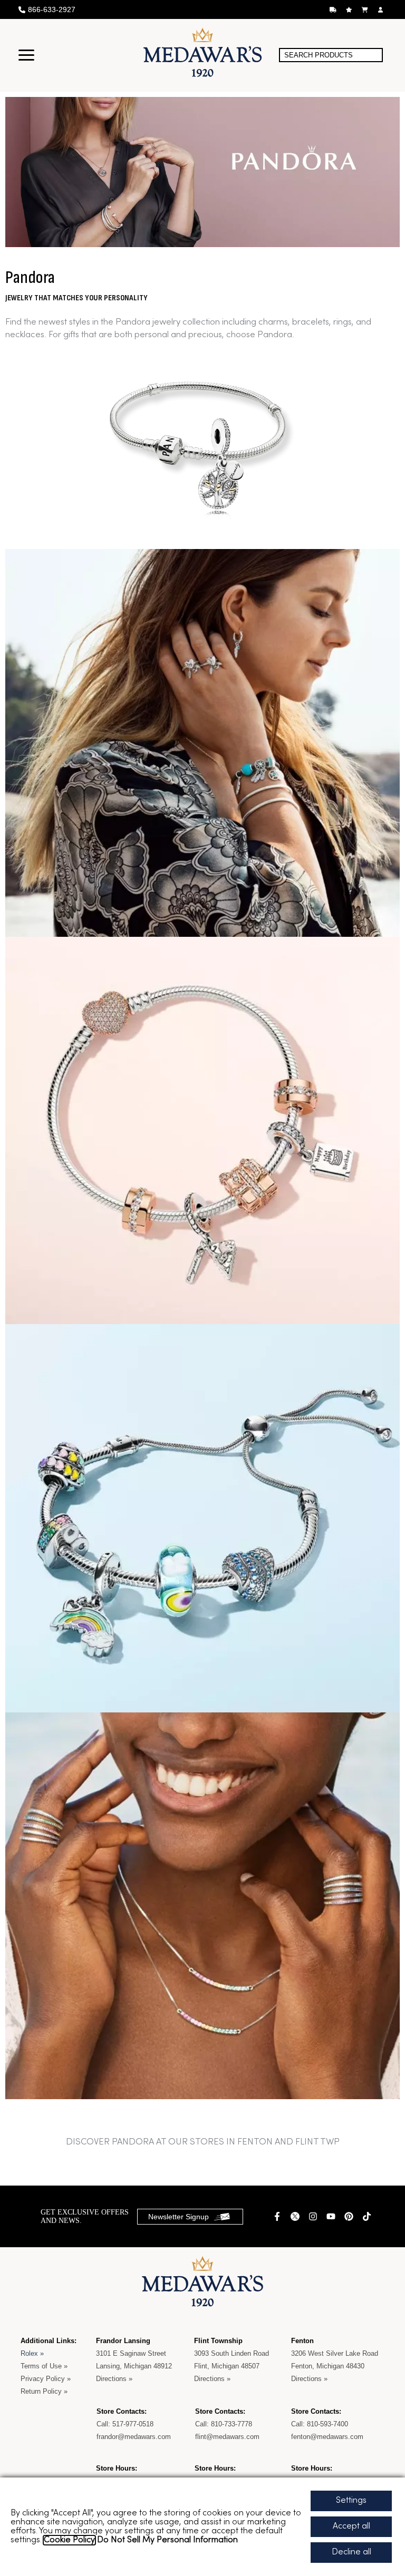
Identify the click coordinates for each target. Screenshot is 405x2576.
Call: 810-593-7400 (320, 2424)
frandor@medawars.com (134, 2437)
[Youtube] (332, 2216)
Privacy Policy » (46, 2379)
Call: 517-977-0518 (126, 2424)
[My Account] (382, 10)
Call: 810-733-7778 (224, 2424)
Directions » (114, 2379)
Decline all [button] (351, 2552)
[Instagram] (314, 2216)
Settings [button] (351, 2501)
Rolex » (32, 2353)
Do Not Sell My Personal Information (167, 2540)
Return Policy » (44, 2391)
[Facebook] (278, 2216)
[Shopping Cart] (366, 10)
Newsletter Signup (179, 2217)
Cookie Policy (69, 2540)
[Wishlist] (350, 10)
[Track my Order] (334, 10)
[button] (26, 55)
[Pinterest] (350, 2216)
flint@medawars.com (227, 2437)
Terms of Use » (44, 2366)
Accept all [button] (351, 2526)
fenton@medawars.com (327, 2437)
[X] (296, 2216)
